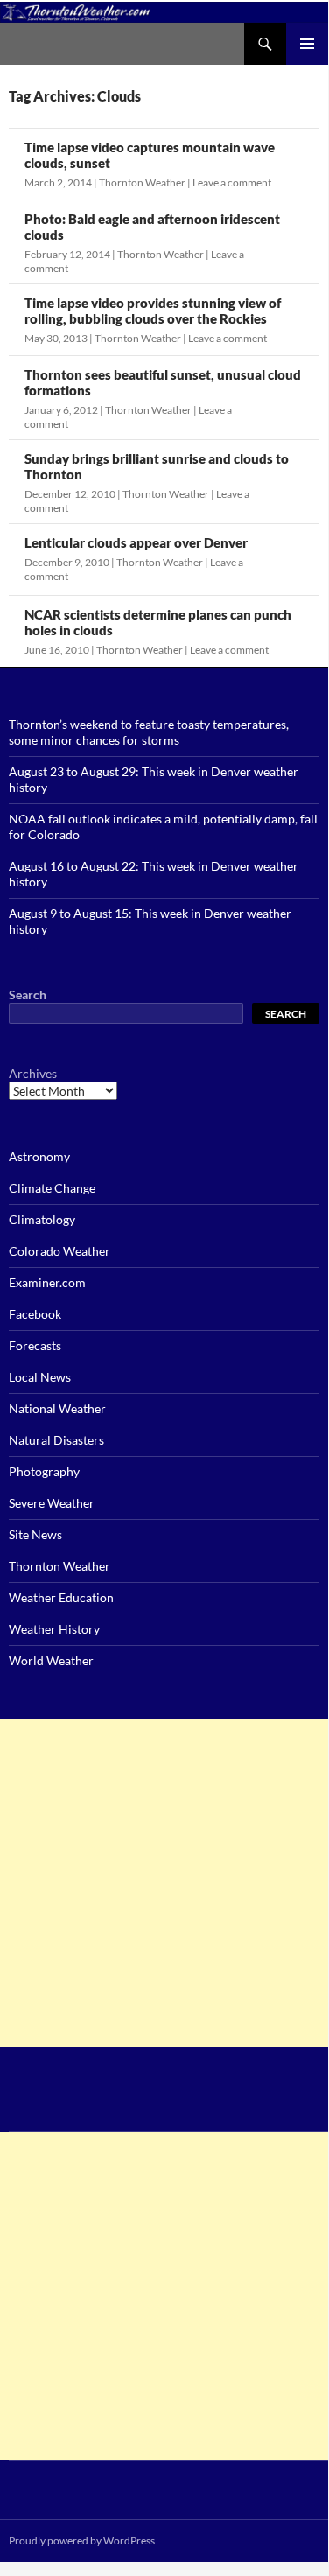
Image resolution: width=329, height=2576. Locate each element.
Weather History (54, 1629)
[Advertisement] (164, 1883)
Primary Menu (307, 44)
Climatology (42, 1219)
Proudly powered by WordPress (82, 2541)
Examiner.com (47, 1282)
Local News (40, 1377)
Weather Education (61, 1597)
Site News (35, 1534)
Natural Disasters (56, 1440)
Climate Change (52, 1188)
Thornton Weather (142, 182)
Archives (33, 1073)
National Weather (57, 1408)
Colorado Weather (59, 1251)
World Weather (51, 1660)
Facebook (35, 1314)
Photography (44, 1471)
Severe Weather (52, 1503)
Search (28, 994)
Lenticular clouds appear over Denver (136, 542)
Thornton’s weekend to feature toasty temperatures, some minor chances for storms (149, 732)
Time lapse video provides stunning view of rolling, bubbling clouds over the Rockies (153, 311)
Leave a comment (232, 182)
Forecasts (35, 1345)
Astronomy (39, 1156)
